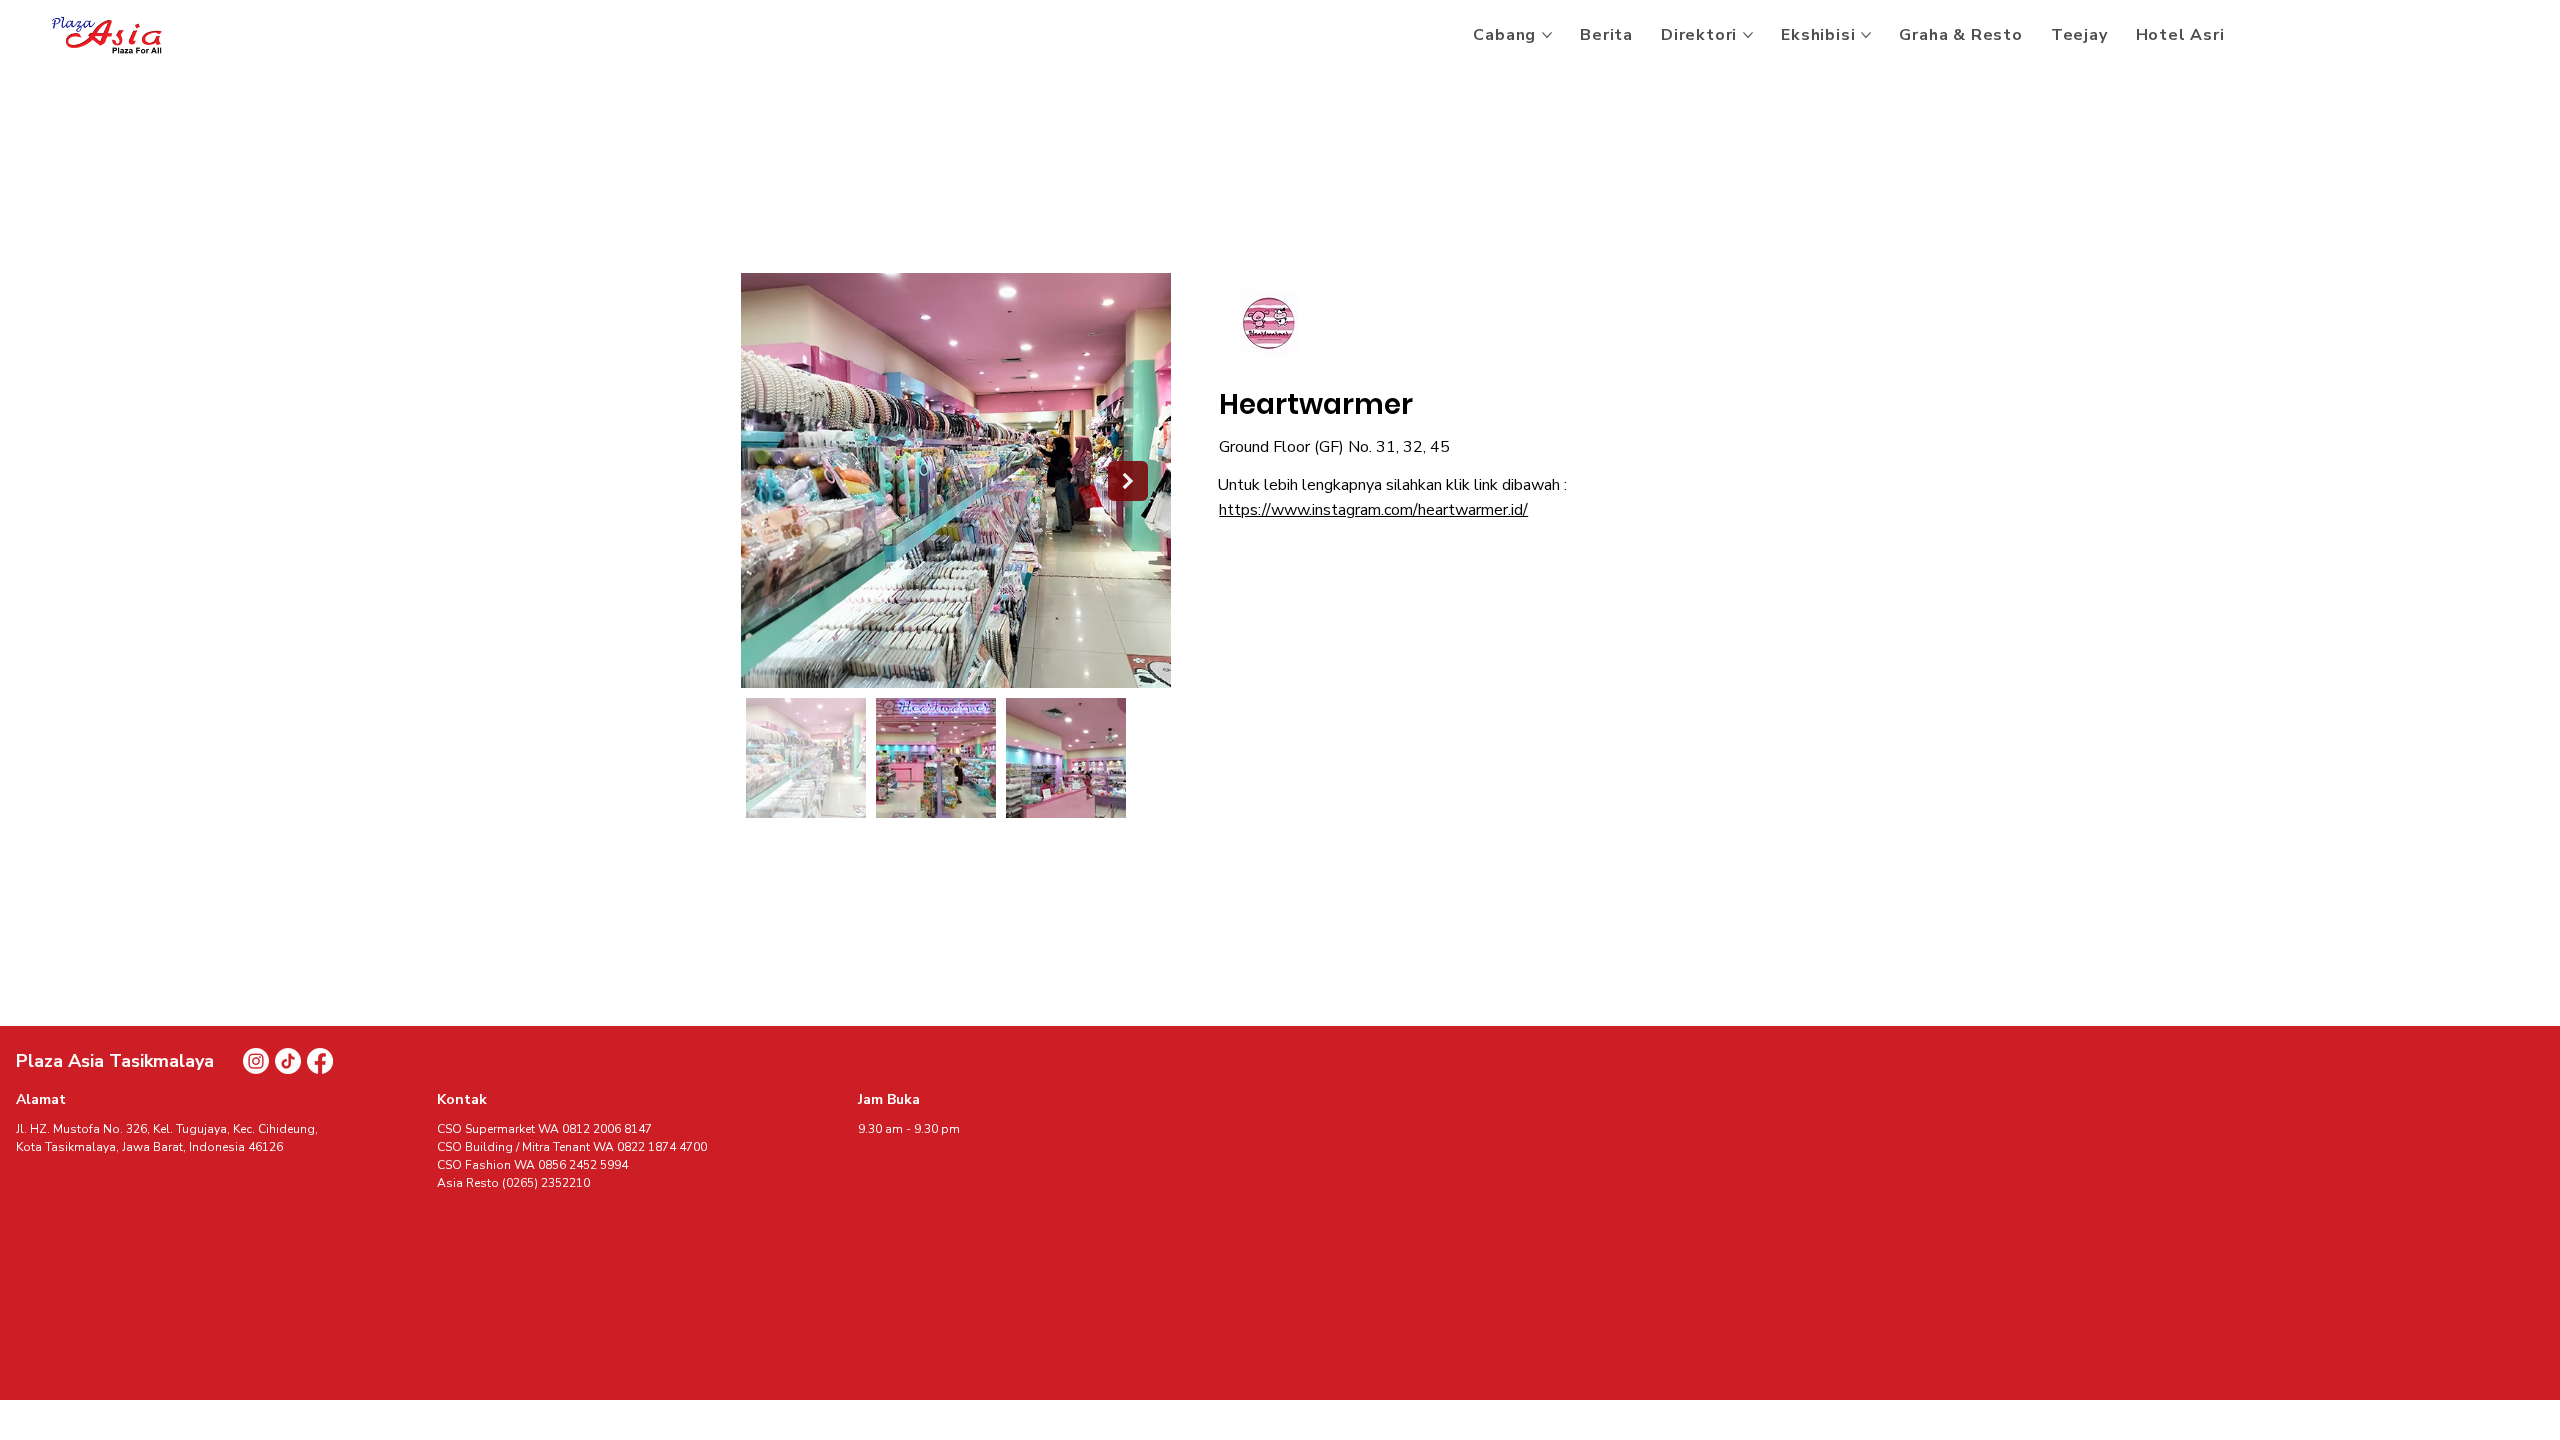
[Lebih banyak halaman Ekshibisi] (1866, 35)
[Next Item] (1128, 481)
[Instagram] (256, 1061)
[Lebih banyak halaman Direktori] (1748, 35)
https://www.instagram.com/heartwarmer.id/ (1373, 510)
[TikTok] (288, 1061)
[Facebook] (320, 1061)
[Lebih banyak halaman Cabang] (1547, 35)
